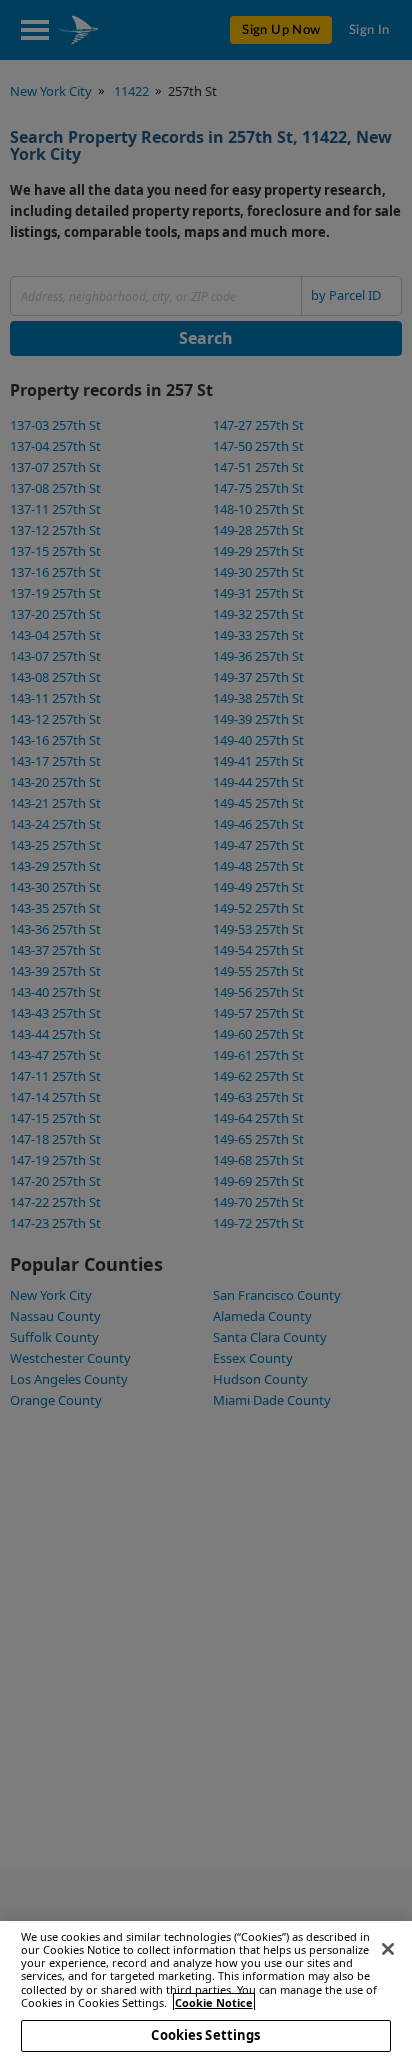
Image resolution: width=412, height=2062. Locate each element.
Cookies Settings (205, 2035)
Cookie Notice (214, 2002)
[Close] (388, 1949)
